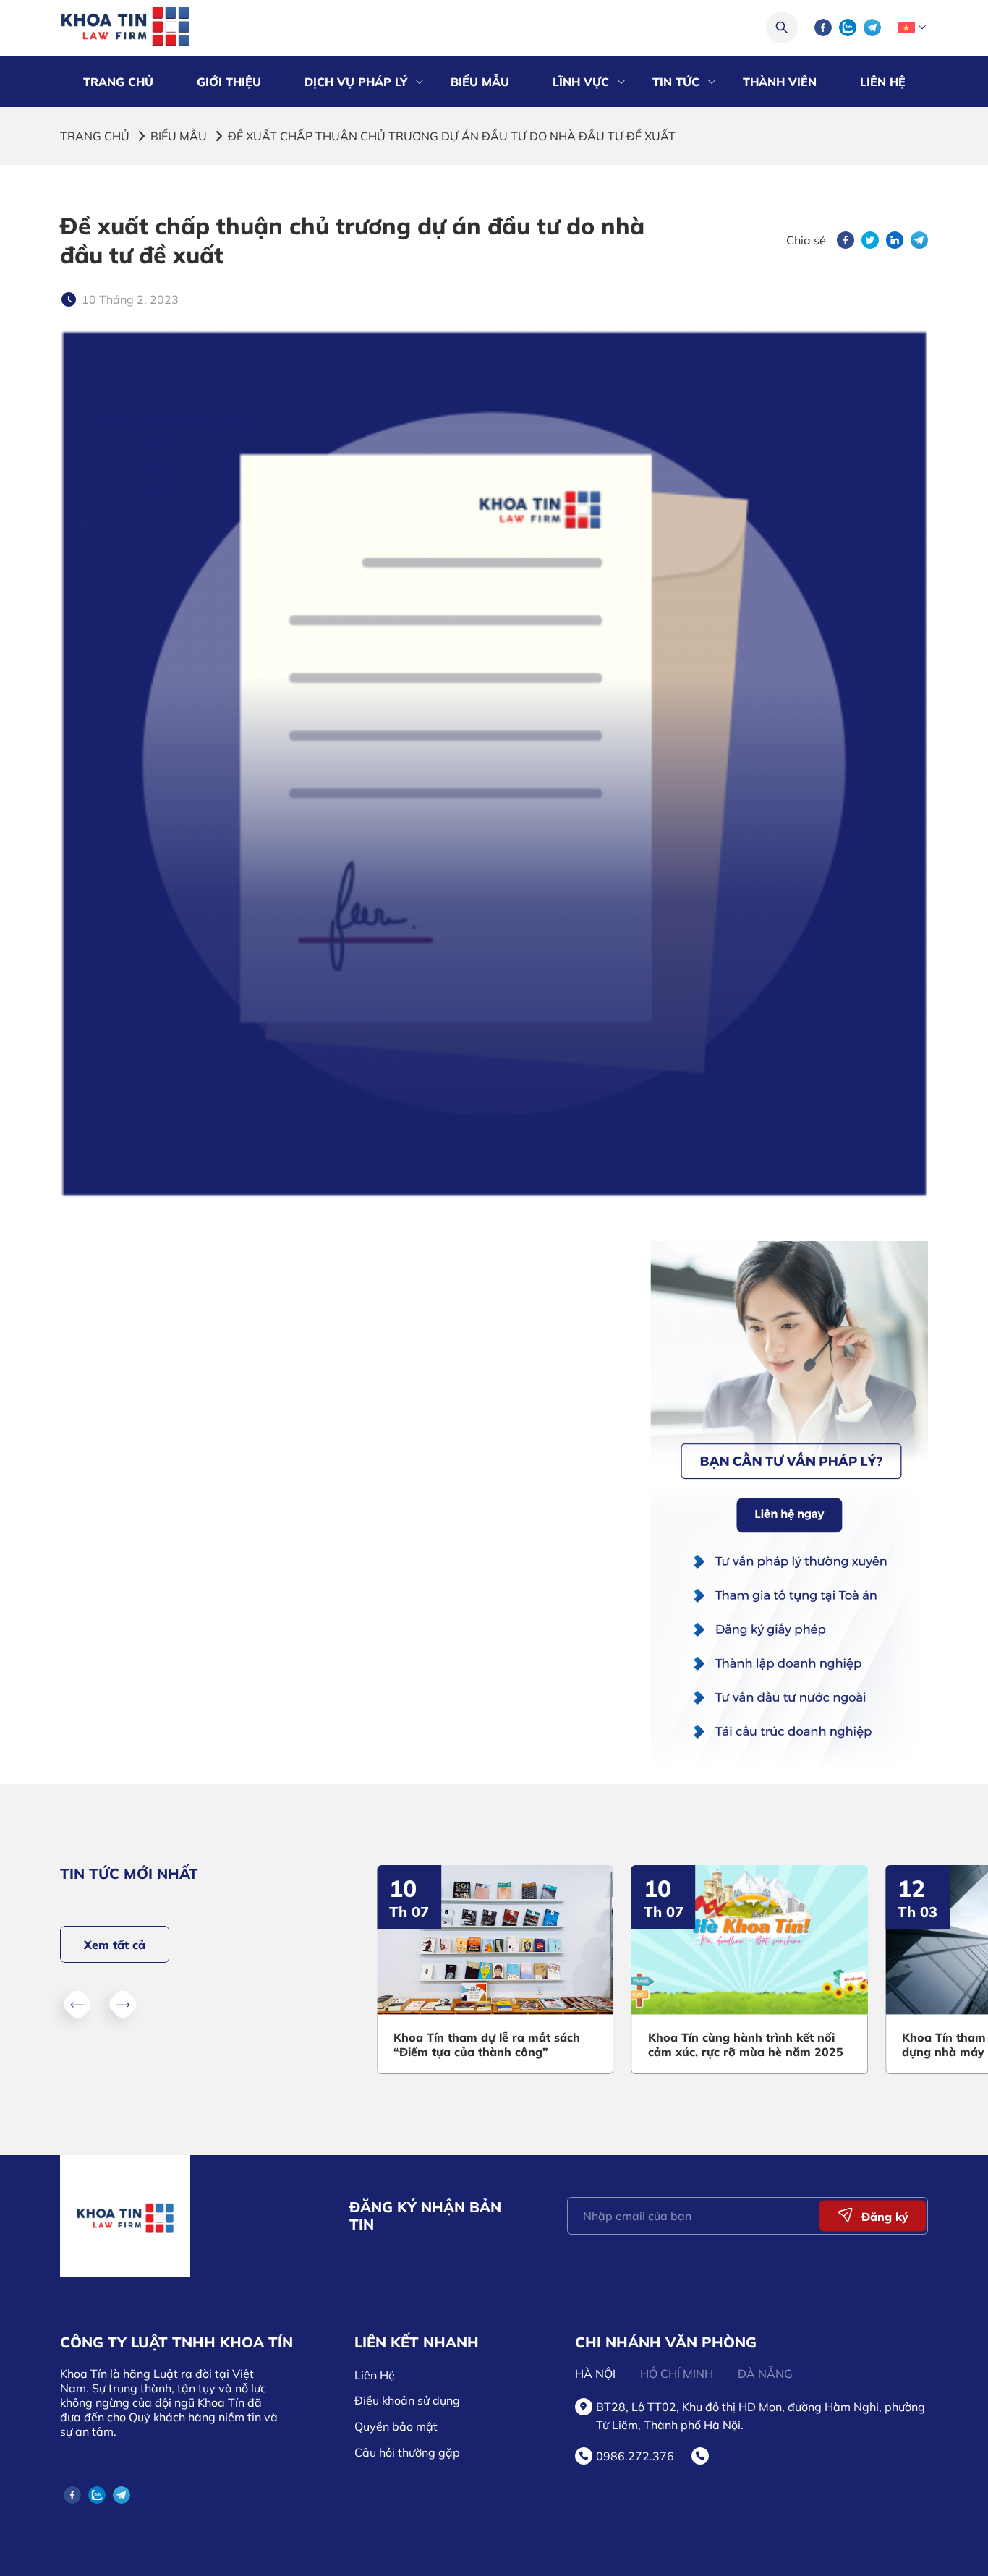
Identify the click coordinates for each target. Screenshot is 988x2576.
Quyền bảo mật (396, 2426)
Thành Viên (780, 82)
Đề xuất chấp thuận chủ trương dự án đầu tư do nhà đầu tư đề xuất (452, 136)
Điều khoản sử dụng (407, 2400)
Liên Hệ (883, 82)
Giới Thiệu (229, 82)
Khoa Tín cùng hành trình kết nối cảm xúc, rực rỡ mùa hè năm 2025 (746, 2044)
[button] (77, 2005)
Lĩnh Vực (581, 82)
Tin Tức (676, 82)
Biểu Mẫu (480, 82)
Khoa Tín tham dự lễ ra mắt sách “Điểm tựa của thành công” (487, 2044)
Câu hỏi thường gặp (407, 2452)
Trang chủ (95, 136)
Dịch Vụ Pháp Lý (356, 82)
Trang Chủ (118, 82)
